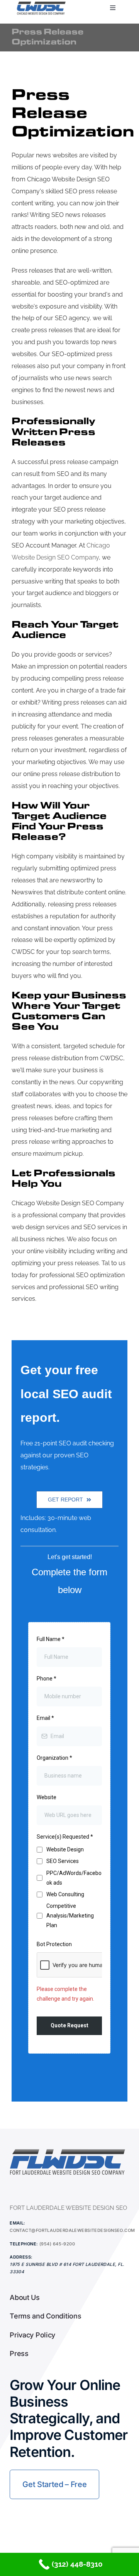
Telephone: (24, 2244)
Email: (18, 2223)
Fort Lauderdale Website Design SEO (68, 2208)
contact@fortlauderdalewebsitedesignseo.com (72, 2230)
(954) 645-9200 (57, 2244)
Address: (21, 2257)
